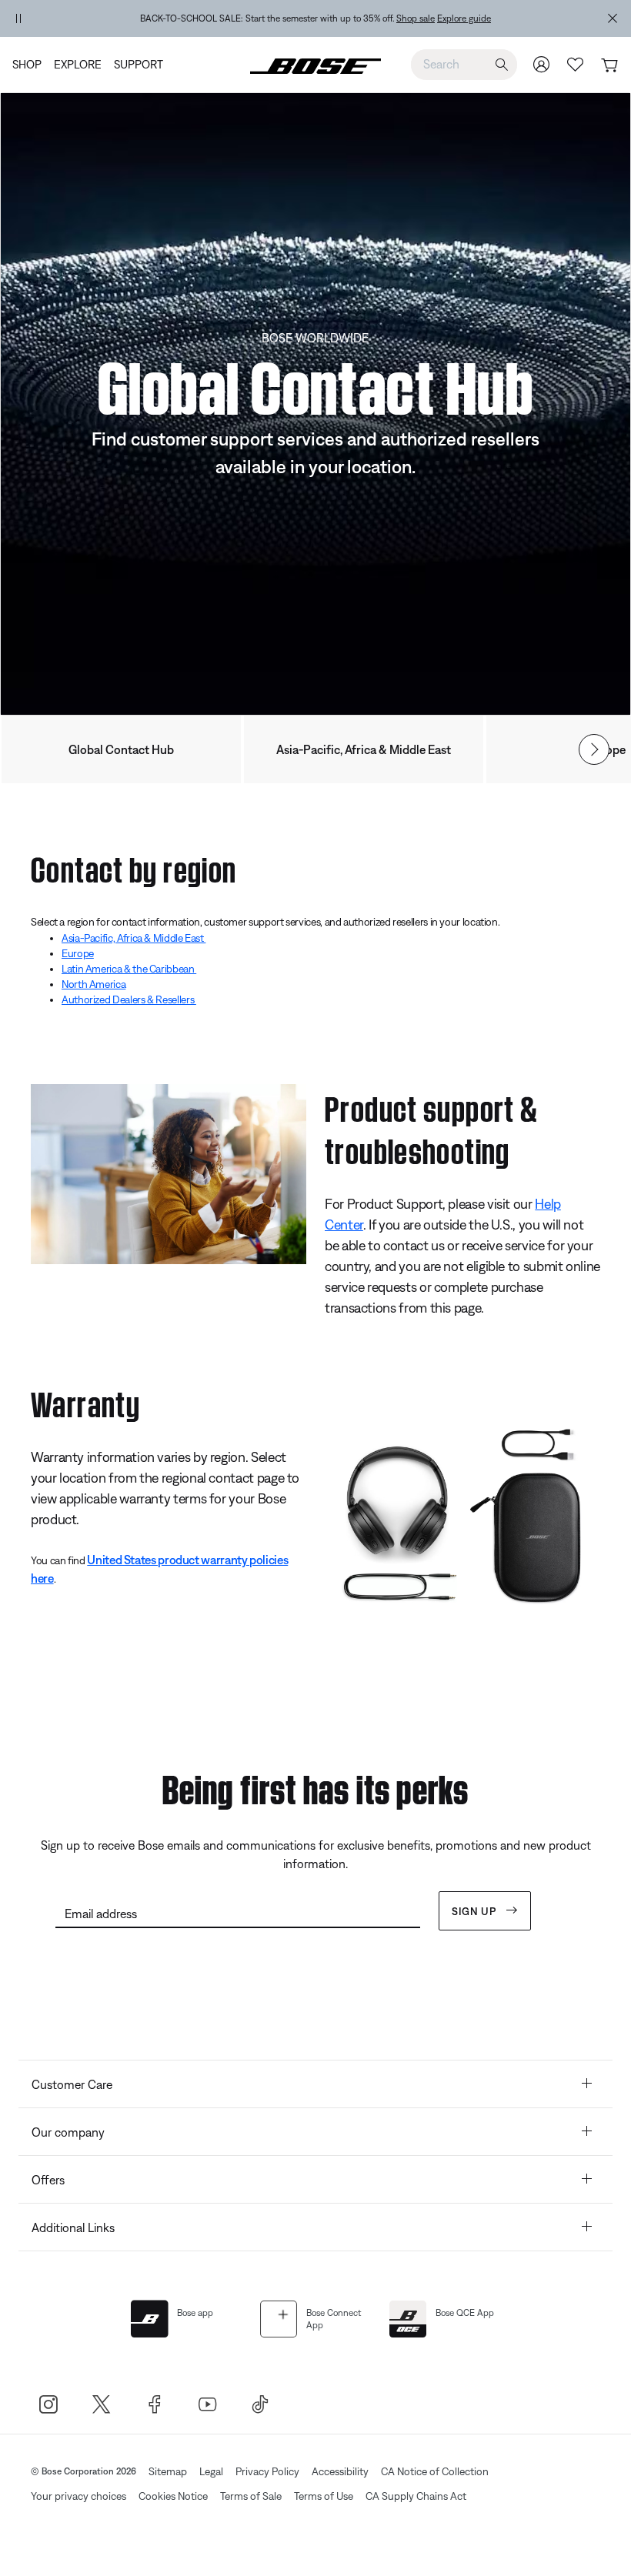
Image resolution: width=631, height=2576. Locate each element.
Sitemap (168, 2471)
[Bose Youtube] (207, 2404)
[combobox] (464, 64)
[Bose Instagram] (48, 2404)
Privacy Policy (267, 2471)
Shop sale (416, 18)
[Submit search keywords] (502, 65)
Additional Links (73, 2227)
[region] (315, 18)
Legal (211, 2471)
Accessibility (340, 2471)
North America (93, 984)
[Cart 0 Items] (609, 66)
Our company (68, 2132)
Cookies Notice (173, 2496)
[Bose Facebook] (154, 2404)
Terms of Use (324, 2496)
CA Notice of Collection (435, 2471)
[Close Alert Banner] (613, 18)
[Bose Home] (315, 65)
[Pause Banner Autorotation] (18, 18)
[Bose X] (101, 2404)
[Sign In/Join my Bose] (542, 64)
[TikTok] (260, 2404)
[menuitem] (30, 65)
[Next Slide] (594, 749)
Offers (48, 2180)
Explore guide (464, 18)
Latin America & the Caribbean (129, 969)
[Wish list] (576, 64)
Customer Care (72, 2084)
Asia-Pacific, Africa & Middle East (364, 749)
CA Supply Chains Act (416, 2496)
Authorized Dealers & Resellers (129, 999)
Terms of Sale (251, 2496)
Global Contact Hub (121, 749)
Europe (78, 953)
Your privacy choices (78, 2496)
